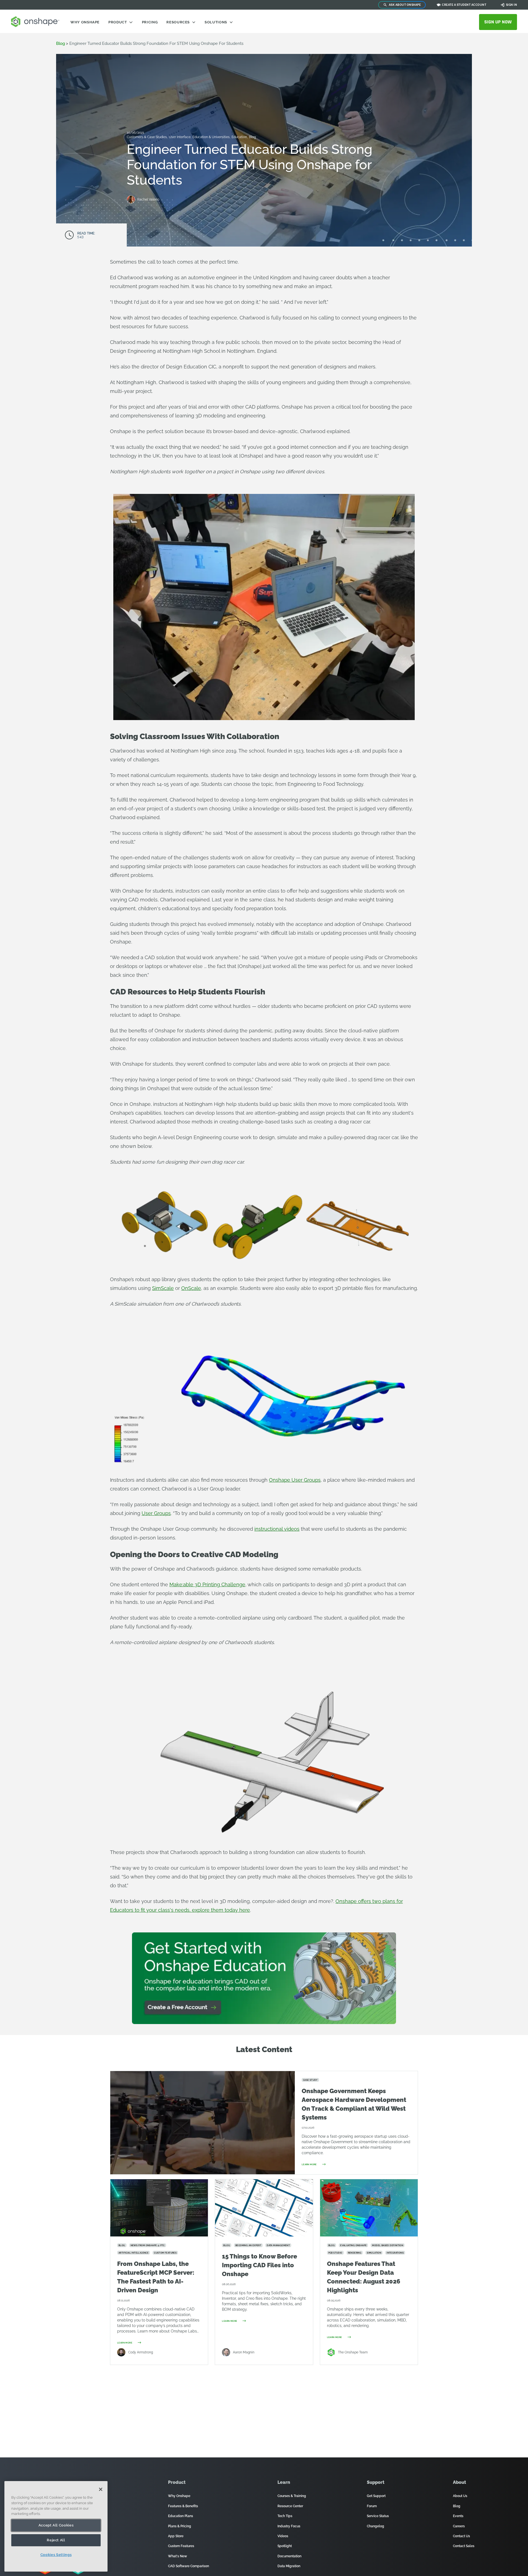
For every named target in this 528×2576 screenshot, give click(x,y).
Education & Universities (211, 137)
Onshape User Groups (295, 1480)
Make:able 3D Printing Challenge (207, 1584)
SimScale (163, 1288)
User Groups (156, 1513)
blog (61, 43)
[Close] (101, 2489)
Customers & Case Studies (147, 137)
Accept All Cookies (56, 2525)
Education (240, 137)
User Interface (180, 137)
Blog (252, 137)
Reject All (56, 2540)
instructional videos (277, 1529)
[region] (56, 2526)
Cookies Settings (56, 2555)
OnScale (191, 1288)
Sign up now (498, 22)
